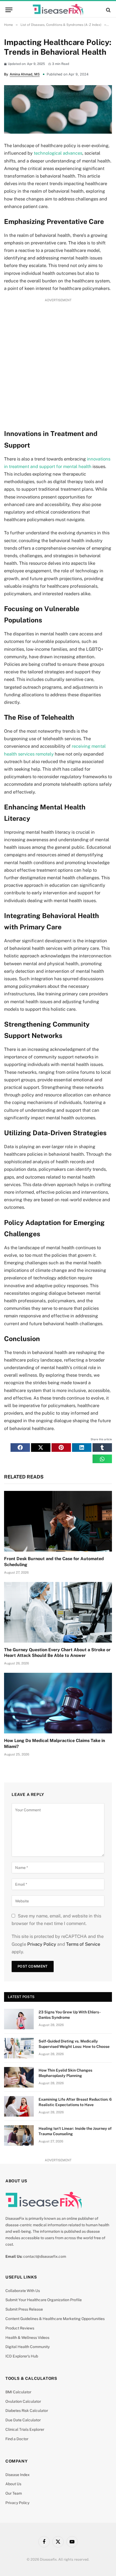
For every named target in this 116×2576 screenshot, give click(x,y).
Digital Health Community (28, 2347)
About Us (13, 2484)
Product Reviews (20, 2328)
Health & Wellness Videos (27, 2338)
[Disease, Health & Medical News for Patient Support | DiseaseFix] (58, 10)
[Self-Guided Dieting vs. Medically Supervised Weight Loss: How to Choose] (19, 2048)
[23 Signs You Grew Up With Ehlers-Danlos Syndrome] (19, 2019)
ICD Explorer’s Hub (22, 2356)
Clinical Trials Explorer (25, 2429)
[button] (20, 1448)
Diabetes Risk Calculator (27, 2411)
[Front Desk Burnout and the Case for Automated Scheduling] (58, 1521)
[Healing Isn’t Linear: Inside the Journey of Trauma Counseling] (19, 2135)
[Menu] (9, 10)
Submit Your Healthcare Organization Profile (44, 2300)
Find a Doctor (17, 2439)
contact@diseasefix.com (45, 2256)
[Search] (108, 10)
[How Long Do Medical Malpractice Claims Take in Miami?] (58, 1703)
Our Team (14, 2493)
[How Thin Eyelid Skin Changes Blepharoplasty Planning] (19, 2077)
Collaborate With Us (23, 2291)
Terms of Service (83, 1944)
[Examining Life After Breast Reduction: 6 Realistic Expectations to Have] (19, 2106)
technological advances (58, 153)
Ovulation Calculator (23, 2401)
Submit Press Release (24, 2309)
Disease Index (18, 2475)
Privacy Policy (42, 1944)
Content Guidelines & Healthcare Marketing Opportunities (55, 2319)
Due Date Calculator (23, 2420)
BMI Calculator (18, 2392)
